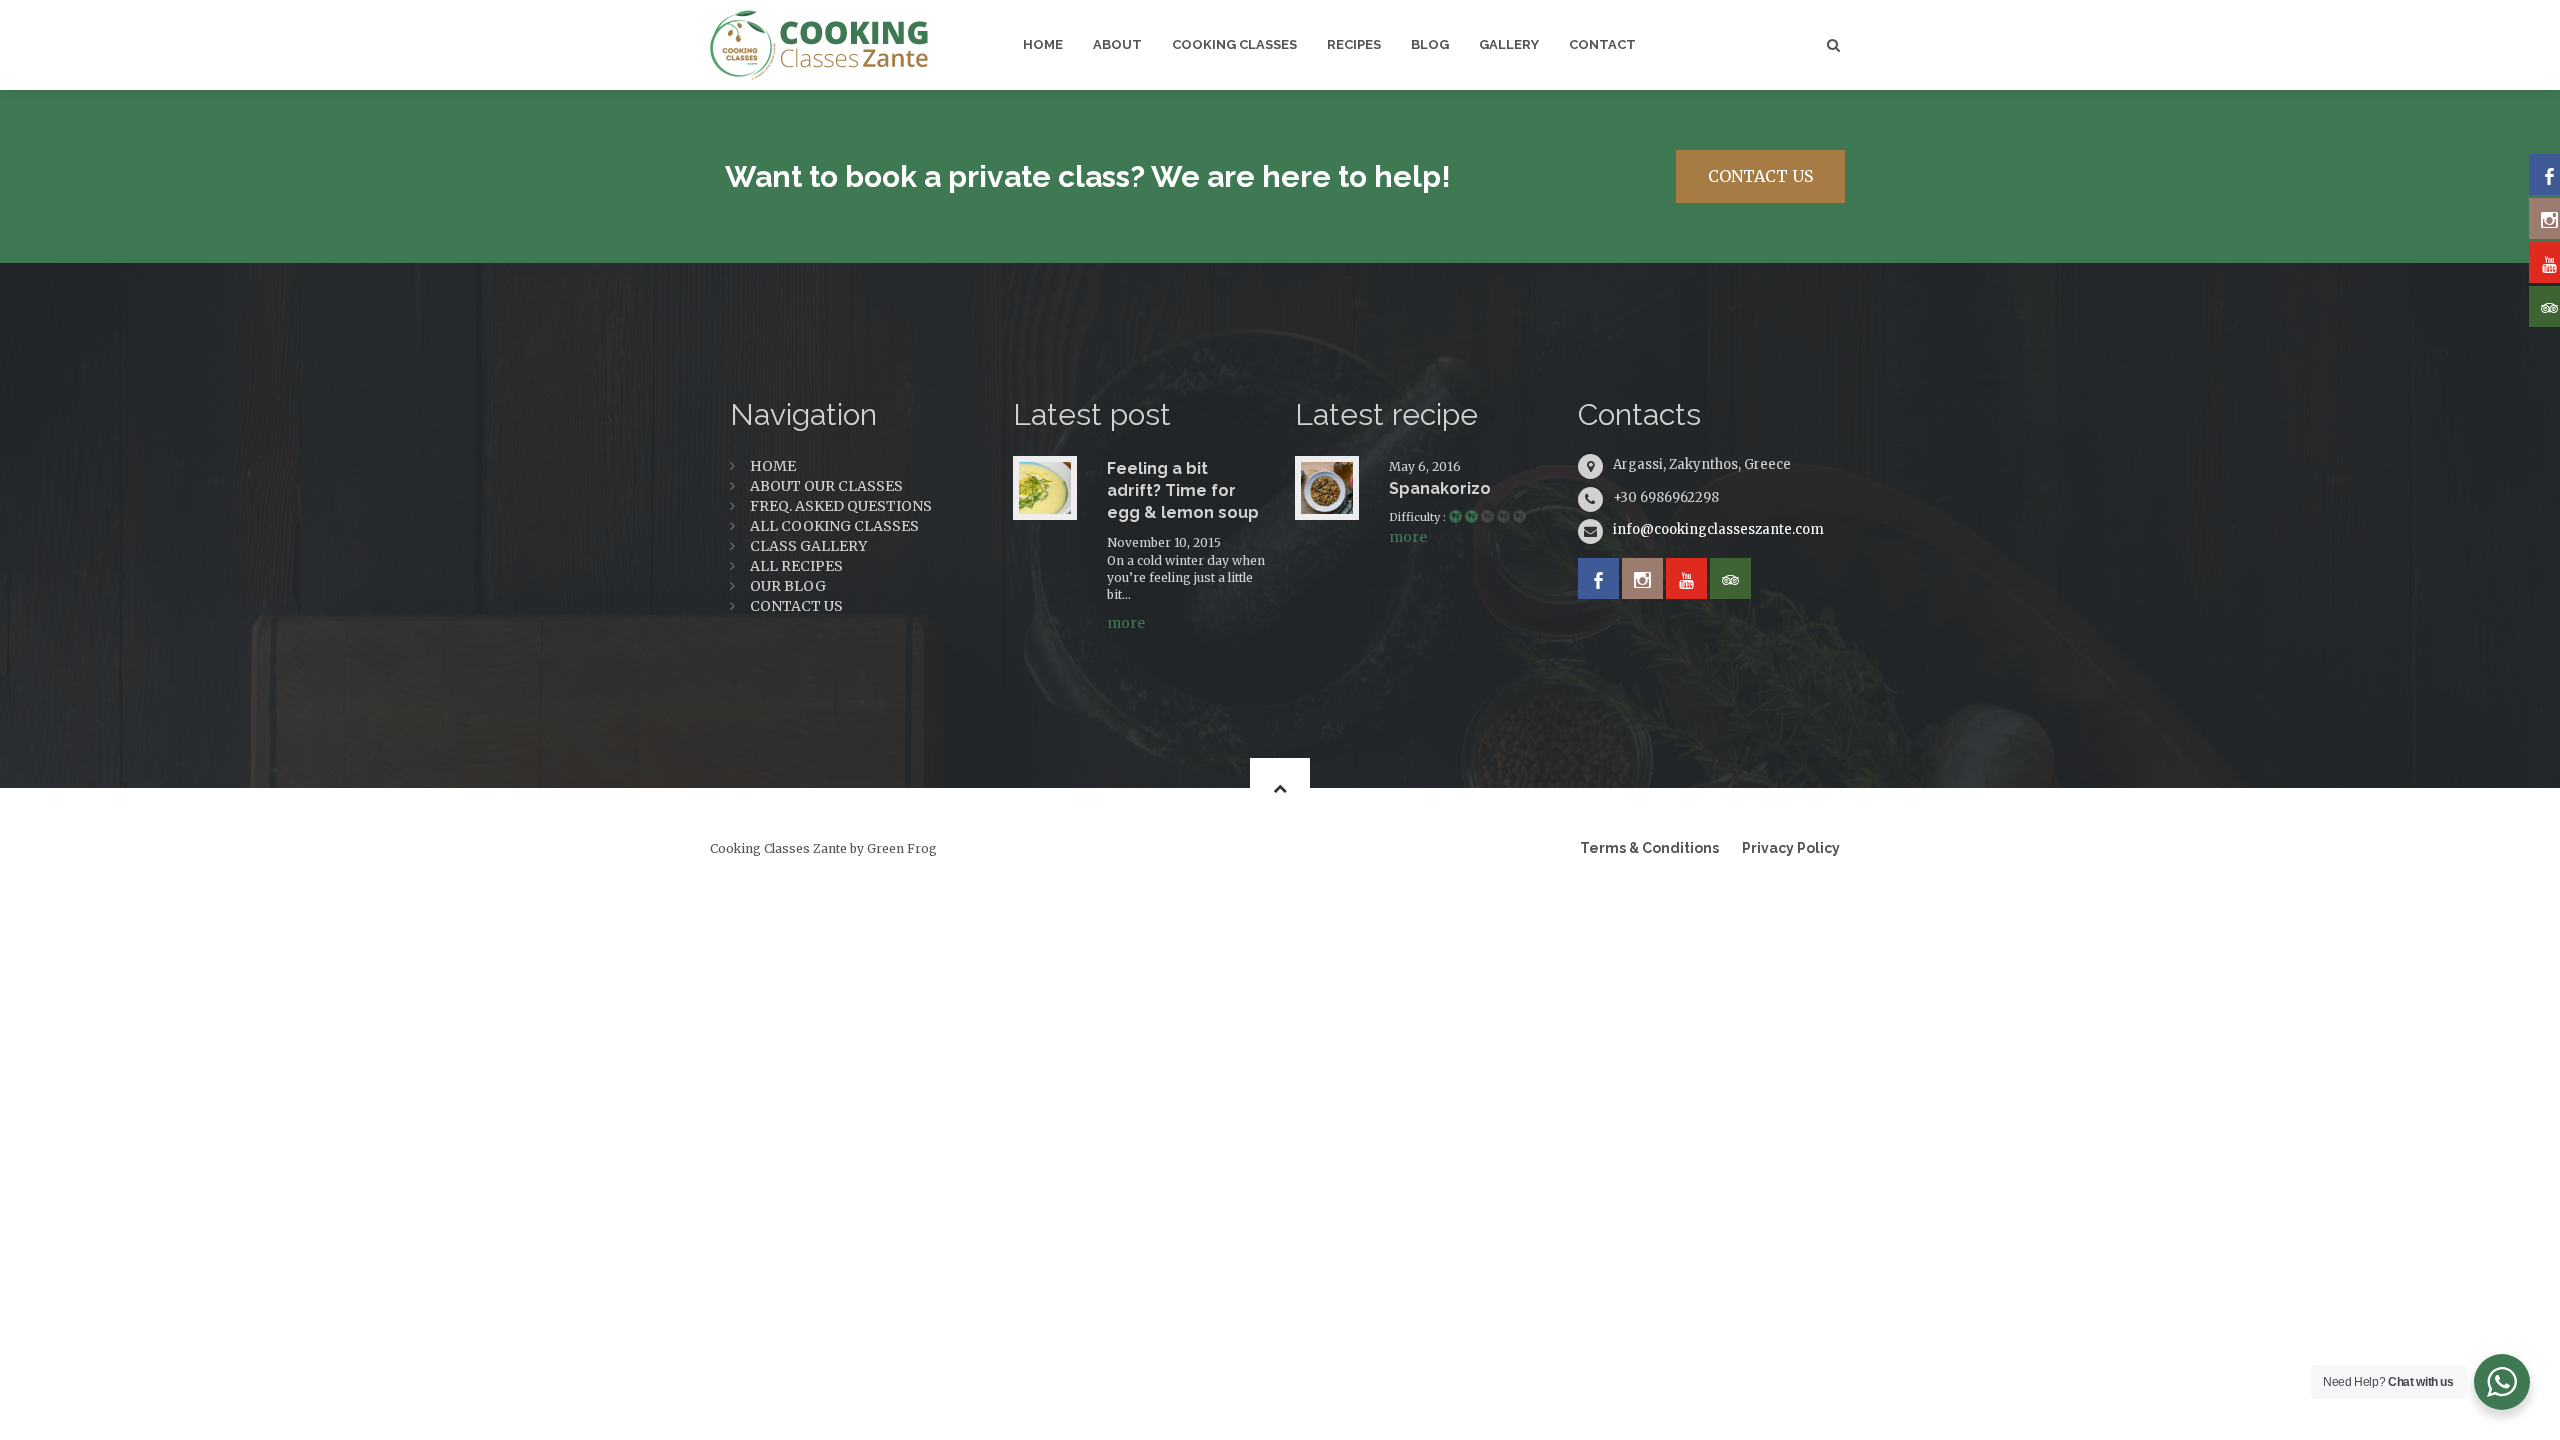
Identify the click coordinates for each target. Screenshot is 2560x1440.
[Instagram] (1642, 578)
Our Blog (788, 586)
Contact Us (796, 606)
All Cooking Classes (834, 526)
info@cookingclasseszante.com (1718, 529)
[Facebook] (1598, 578)
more (1126, 623)
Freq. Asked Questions (841, 506)
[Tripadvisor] (1730, 578)
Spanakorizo (1440, 488)
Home (773, 466)
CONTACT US (1760, 176)
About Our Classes (826, 486)
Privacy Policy (1791, 848)
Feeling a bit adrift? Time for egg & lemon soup (1183, 490)
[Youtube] (1686, 578)
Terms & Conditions (1649, 848)
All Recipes (796, 566)
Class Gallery (808, 546)
